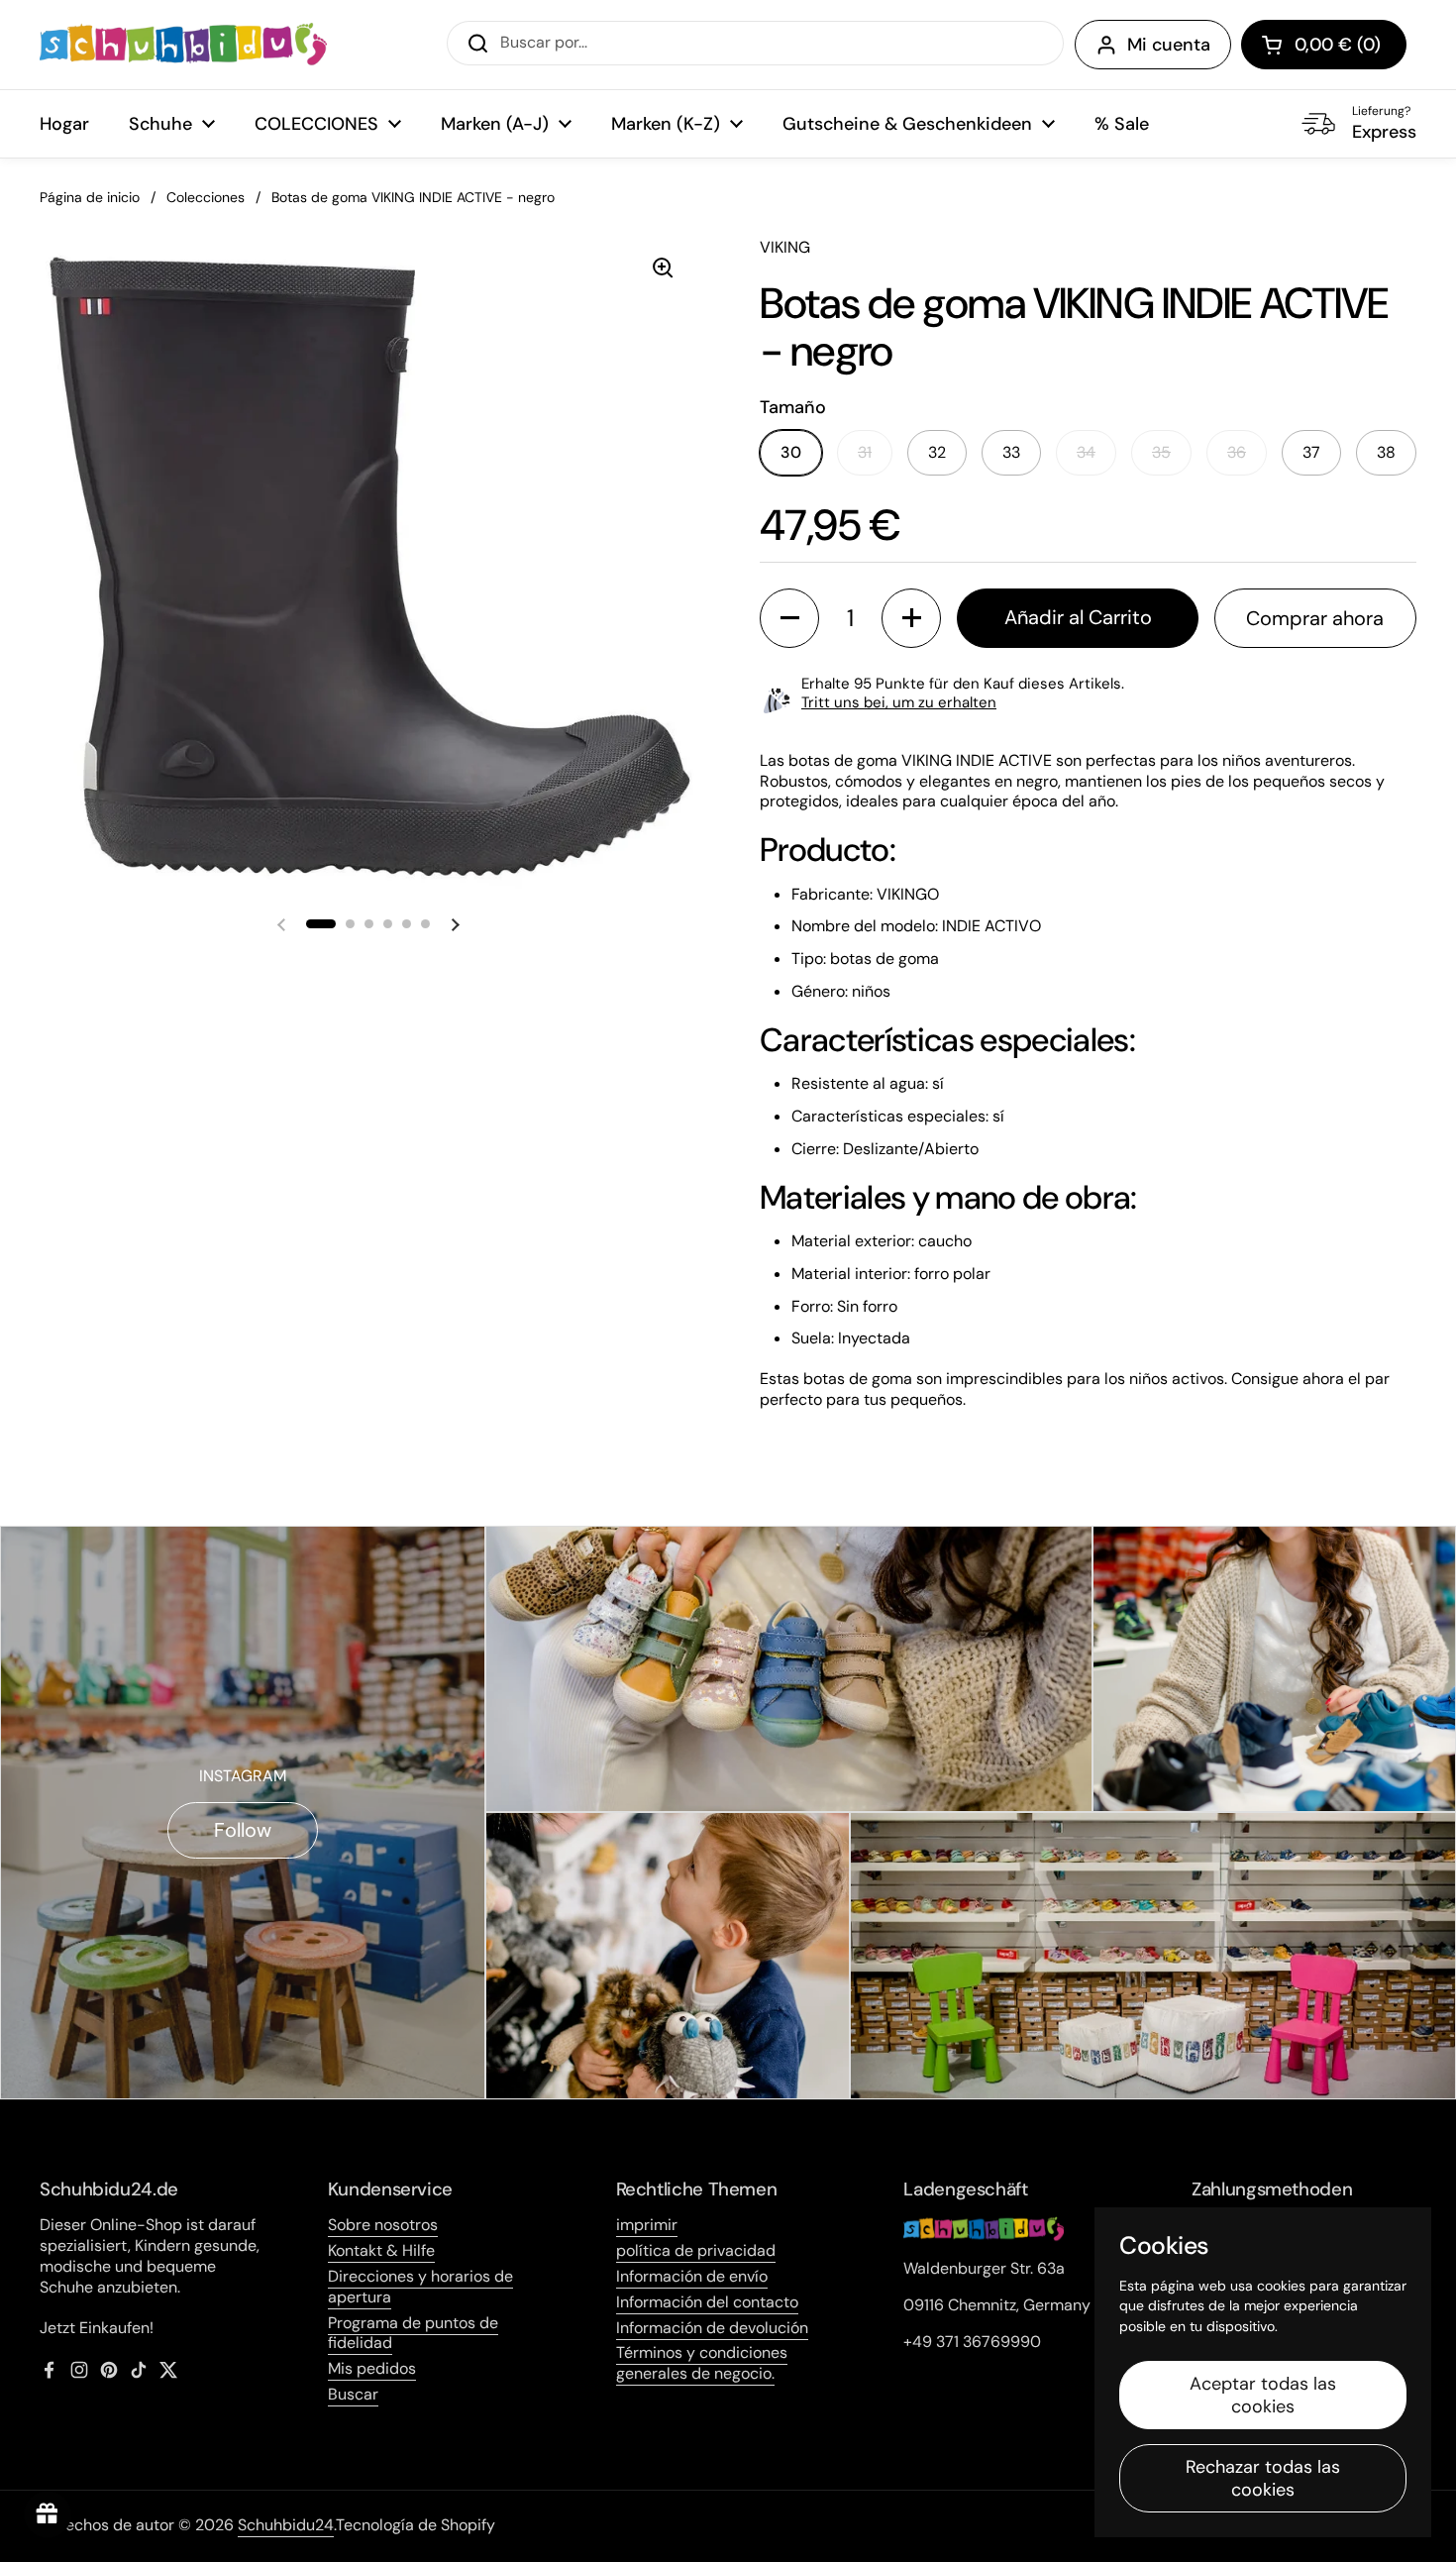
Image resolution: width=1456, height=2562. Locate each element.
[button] (1324, 45)
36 (1237, 452)
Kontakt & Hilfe (381, 2250)
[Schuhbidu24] (183, 45)
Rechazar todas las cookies (1263, 2478)
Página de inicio (90, 197)
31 (865, 452)
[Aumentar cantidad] (911, 618)
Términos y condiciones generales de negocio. (702, 2363)
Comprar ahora (1315, 618)
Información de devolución (712, 2328)
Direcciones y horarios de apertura (420, 2287)
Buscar (353, 2394)
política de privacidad (696, 2250)
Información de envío (692, 2276)
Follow (243, 1830)
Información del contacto (707, 2302)
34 (1086, 452)
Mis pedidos (372, 2368)
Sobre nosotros (383, 2225)
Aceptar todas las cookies (1263, 2395)
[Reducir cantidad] (789, 618)
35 (1161, 452)
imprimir (647, 2225)
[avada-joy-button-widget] (48, 2514)
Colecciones (206, 197)
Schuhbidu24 (286, 2525)
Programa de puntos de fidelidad (413, 2333)
